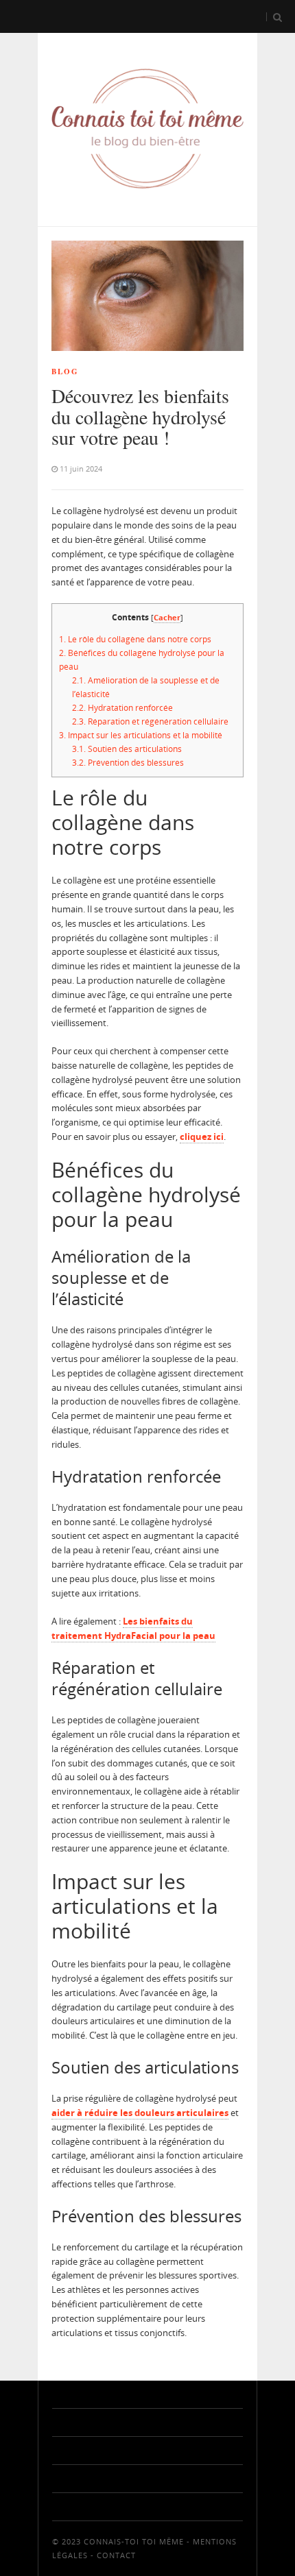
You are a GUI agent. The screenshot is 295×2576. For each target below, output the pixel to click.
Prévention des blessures (128, 763)
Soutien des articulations (127, 749)
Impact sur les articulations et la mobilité (141, 735)
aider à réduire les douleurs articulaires (140, 2113)
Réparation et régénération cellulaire (150, 721)
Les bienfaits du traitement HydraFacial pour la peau (133, 1628)
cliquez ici (202, 1137)
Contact (116, 2555)
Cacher (167, 617)
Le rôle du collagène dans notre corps (135, 639)
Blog (65, 372)
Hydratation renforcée (122, 708)
